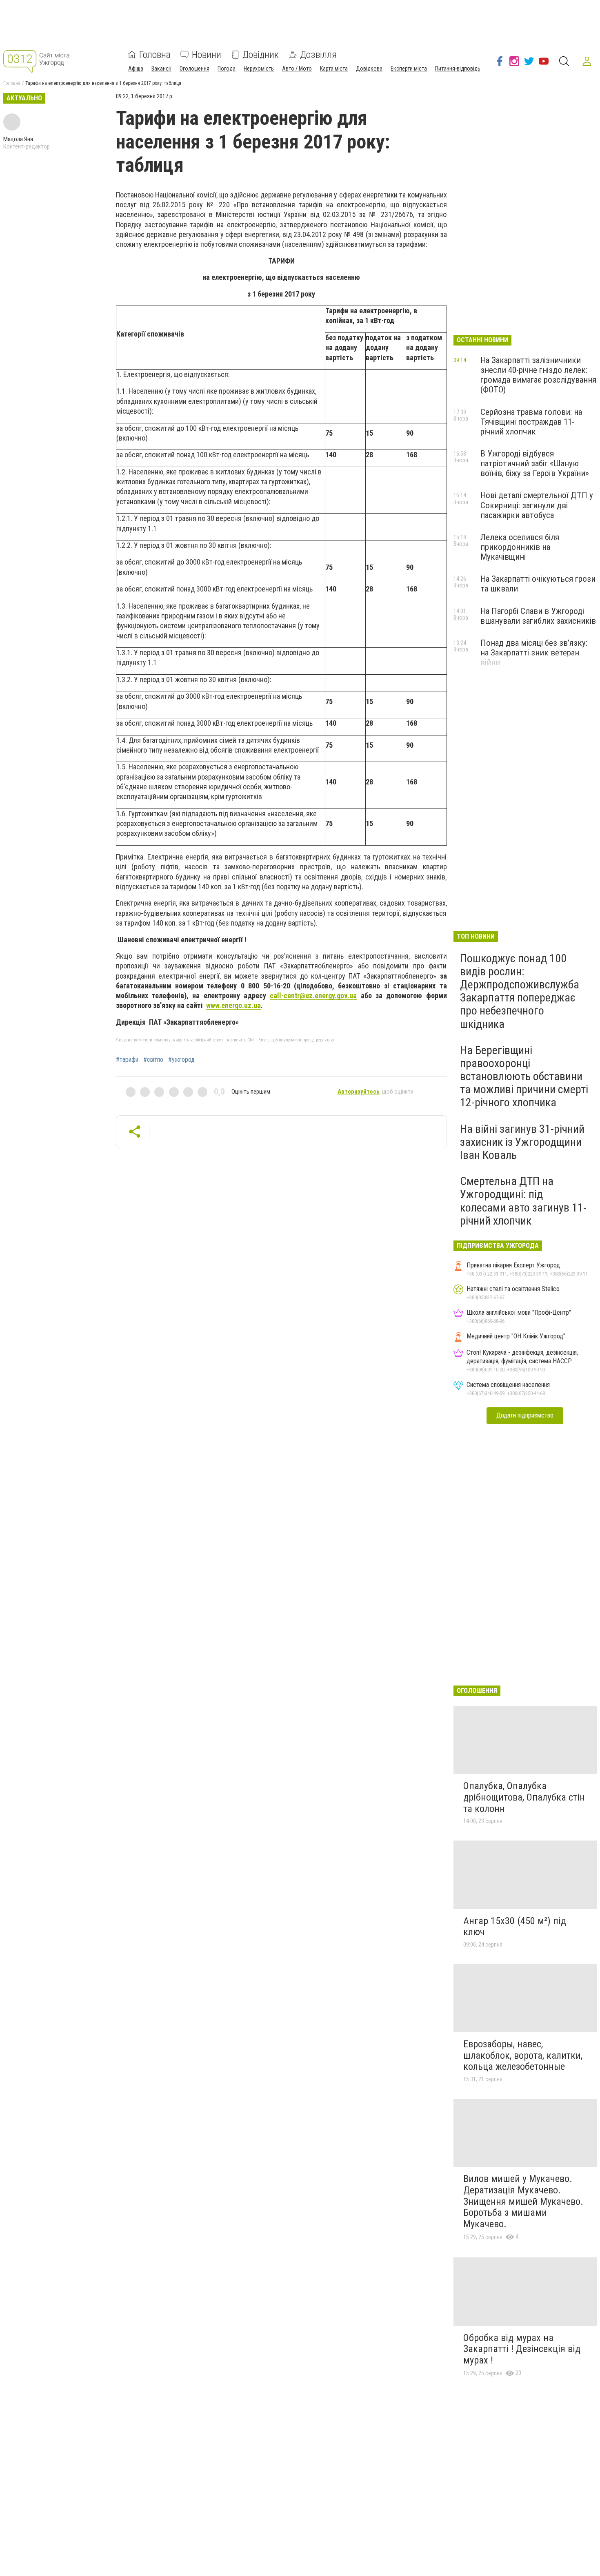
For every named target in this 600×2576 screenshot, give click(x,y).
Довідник (261, 55)
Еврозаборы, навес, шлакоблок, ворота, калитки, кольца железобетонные (523, 2055)
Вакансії (161, 69)
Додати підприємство (525, 1415)
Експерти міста (409, 69)
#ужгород (181, 1060)
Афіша (136, 69)
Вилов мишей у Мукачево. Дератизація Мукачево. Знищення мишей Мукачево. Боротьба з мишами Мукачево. (523, 2201)
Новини (207, 55)
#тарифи (127, 1060)
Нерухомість (259, 69)
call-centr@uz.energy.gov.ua (313, 996)
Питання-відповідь (458, 69)
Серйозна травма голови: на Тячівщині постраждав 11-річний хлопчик (531, 422)
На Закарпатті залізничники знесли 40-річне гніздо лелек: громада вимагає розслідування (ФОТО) (538, 375)
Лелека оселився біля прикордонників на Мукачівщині (520, 547)
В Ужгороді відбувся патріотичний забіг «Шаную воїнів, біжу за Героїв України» (535, 463)
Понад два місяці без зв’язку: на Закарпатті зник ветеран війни (534, 653)
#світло (153, 1060)
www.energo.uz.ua (233, 1005)
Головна (155, 55)
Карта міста (334, 69)
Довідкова (369, 69)
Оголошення (194, 69)
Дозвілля (318, 55)
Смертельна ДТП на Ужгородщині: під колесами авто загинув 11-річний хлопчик (523, 1201)
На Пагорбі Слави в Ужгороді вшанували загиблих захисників (538, 616)
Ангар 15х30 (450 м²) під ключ (515, 1927)
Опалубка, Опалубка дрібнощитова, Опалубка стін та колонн (524, 1797)
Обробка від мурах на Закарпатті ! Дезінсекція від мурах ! (522, 2349)
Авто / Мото (297, 69)
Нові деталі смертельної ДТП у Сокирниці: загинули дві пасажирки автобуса (537, 505)
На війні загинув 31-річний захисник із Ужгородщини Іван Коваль (522, 1142)
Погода (227, 69)
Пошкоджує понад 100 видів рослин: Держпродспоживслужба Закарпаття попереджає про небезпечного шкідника (520, 991)
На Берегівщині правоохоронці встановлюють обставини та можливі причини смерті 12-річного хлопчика (524, 1076)
